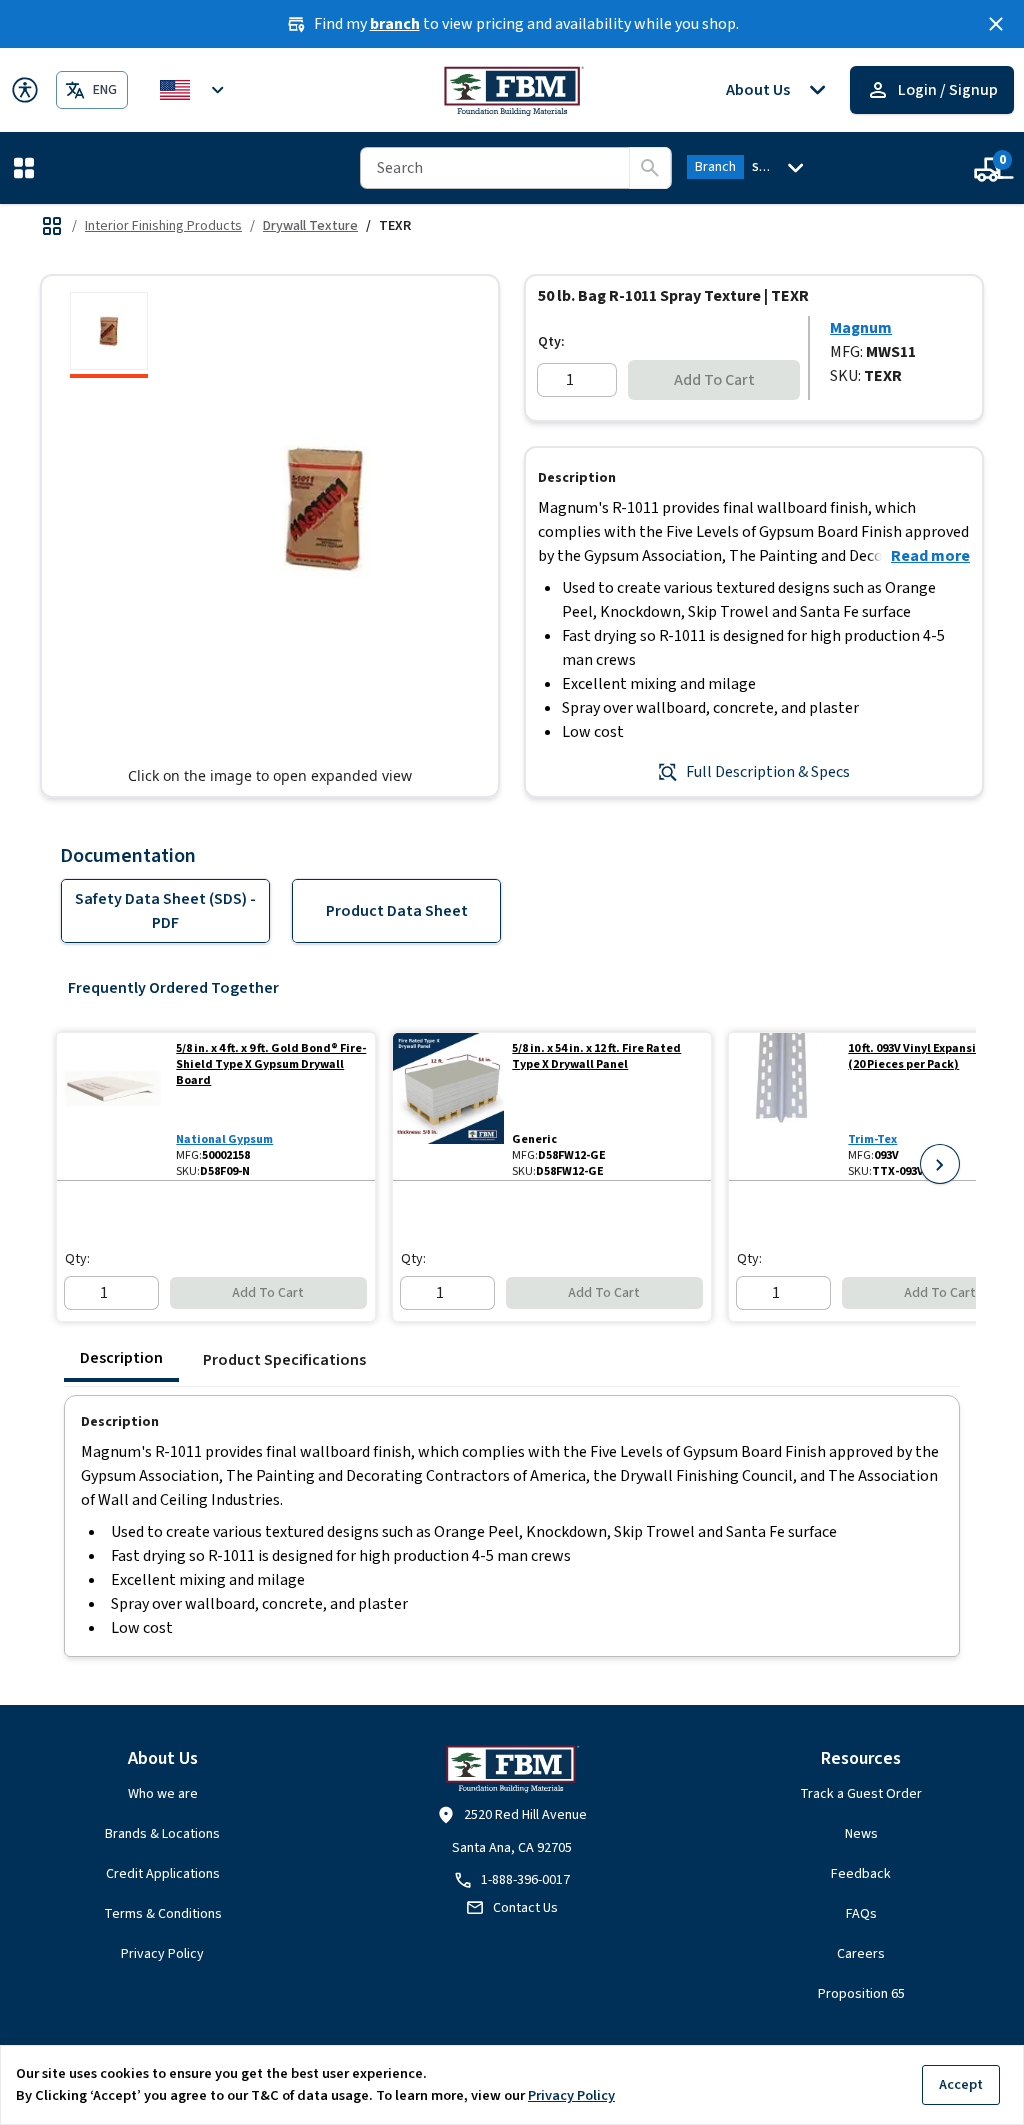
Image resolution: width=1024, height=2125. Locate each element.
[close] (996, 24)
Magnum (861, 328)
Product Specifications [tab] (284, 1360)
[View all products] (52, 226)
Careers (861, 1954)
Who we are (163, 1794)
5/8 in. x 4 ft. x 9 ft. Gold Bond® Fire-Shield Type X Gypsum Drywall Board (271, 1065)
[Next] (940, 1164)
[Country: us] (195, 90)
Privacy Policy (162, 1954)
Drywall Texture (310, 226)
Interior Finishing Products (163, 226)
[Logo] (512, 90)
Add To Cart (714, 380)
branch (395, 24)
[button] (28, 167)
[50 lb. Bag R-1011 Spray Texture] (109, 335)
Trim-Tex (872, 1139)
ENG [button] (105, 90)
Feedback (861, 1874)
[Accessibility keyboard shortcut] (25, 90)
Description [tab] (121, 1358)
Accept (961, 2084)
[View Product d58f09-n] (112, 1106)
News (861, 1834)
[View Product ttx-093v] (784, 1106)
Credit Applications (163, 1874)
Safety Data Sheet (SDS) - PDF (165, 911)
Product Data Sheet (397, 911)
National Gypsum (224, 1139)
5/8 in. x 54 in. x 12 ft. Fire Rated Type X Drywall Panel (596, 1057)
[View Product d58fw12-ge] (448, 1106)
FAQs (861, 1914)
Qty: (551, 342)
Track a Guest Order (861, 1794)
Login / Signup (948, 90)
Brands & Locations (162, 1834)
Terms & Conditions (163, 1914)
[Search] (650, 168)
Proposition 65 (861, 1994)
